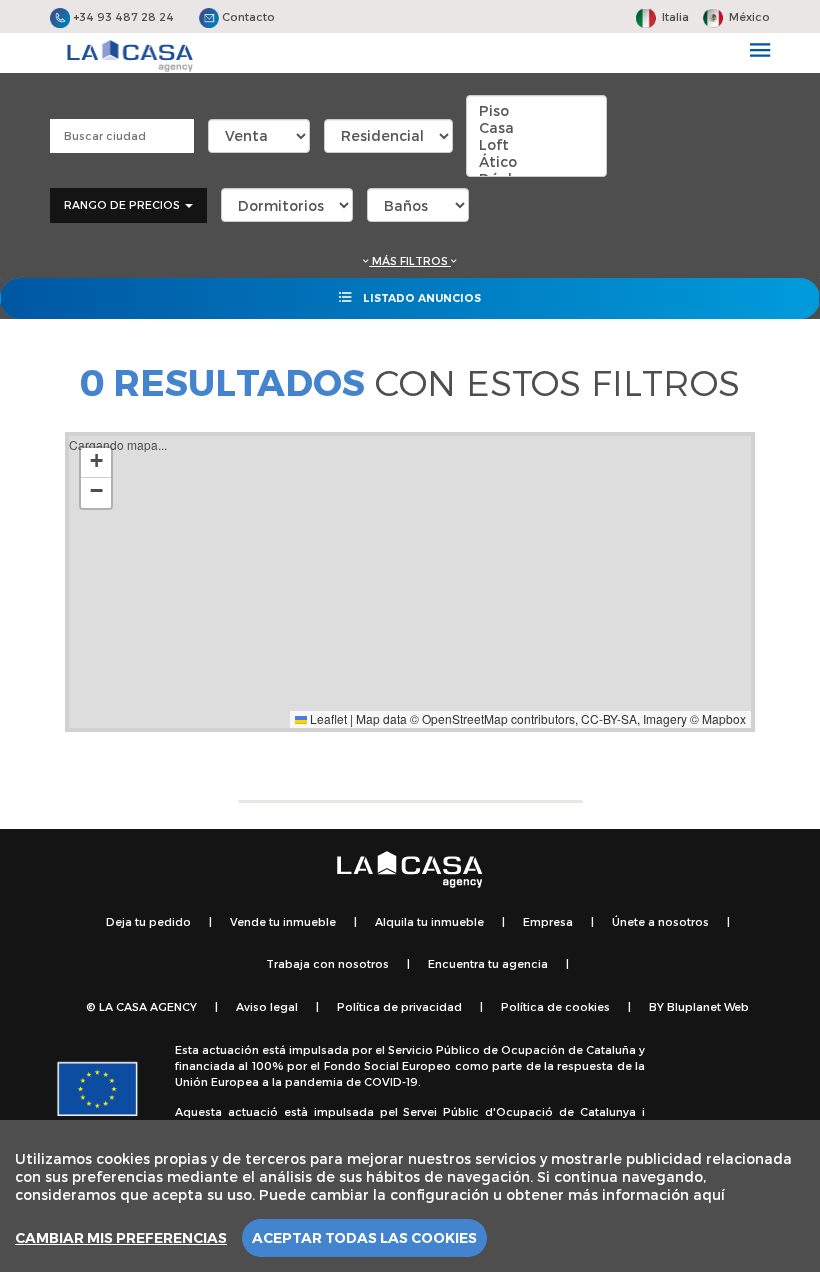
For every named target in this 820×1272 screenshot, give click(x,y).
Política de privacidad (399, 1006)
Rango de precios (123, 204)
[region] (410, 1196)
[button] (96, 463)
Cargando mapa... (407, 581)
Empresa (548, 921)
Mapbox (724, 718)
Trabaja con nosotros (327, 963)
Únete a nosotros (660, 921)
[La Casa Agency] (130, 56)
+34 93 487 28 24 (122, 16)
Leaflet (327, 718)
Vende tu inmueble (283, 921)
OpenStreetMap (465, 718)
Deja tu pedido (148, 921)
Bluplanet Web (708, 1006)
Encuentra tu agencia (488, 963)
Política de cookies (555, 1006)
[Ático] (536, 161)
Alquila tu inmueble (429, 921)
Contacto (247, 16)
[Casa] (536, 127)
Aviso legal (267, 1006)
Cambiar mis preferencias (121, 1238)
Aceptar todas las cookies (364, 1238)
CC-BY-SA (609, 718)
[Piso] (536, 110)
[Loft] (536, 144)
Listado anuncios (420, 298)
